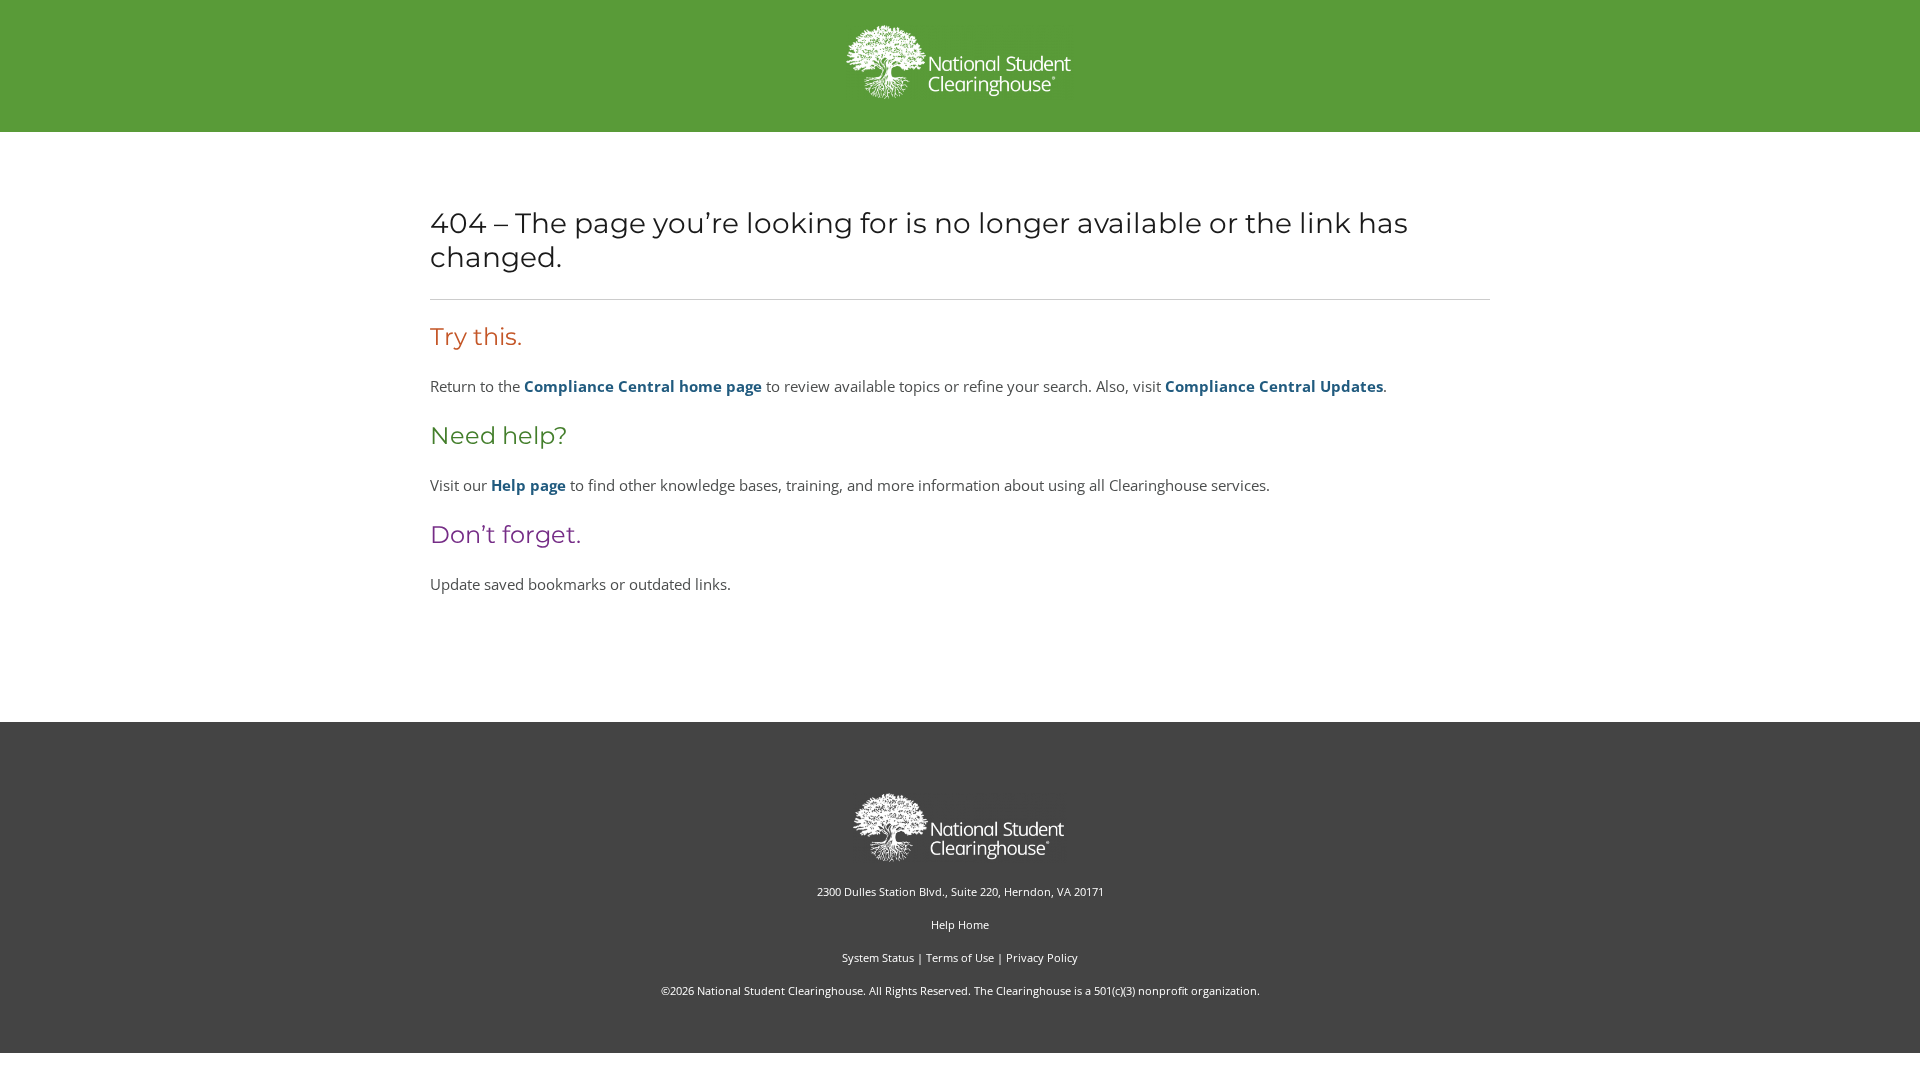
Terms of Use (960, 957)
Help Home (960, 924)
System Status (878, 957)
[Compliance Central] (960, 94)
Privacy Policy (1042, 957)
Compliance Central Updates (1274, 386)
